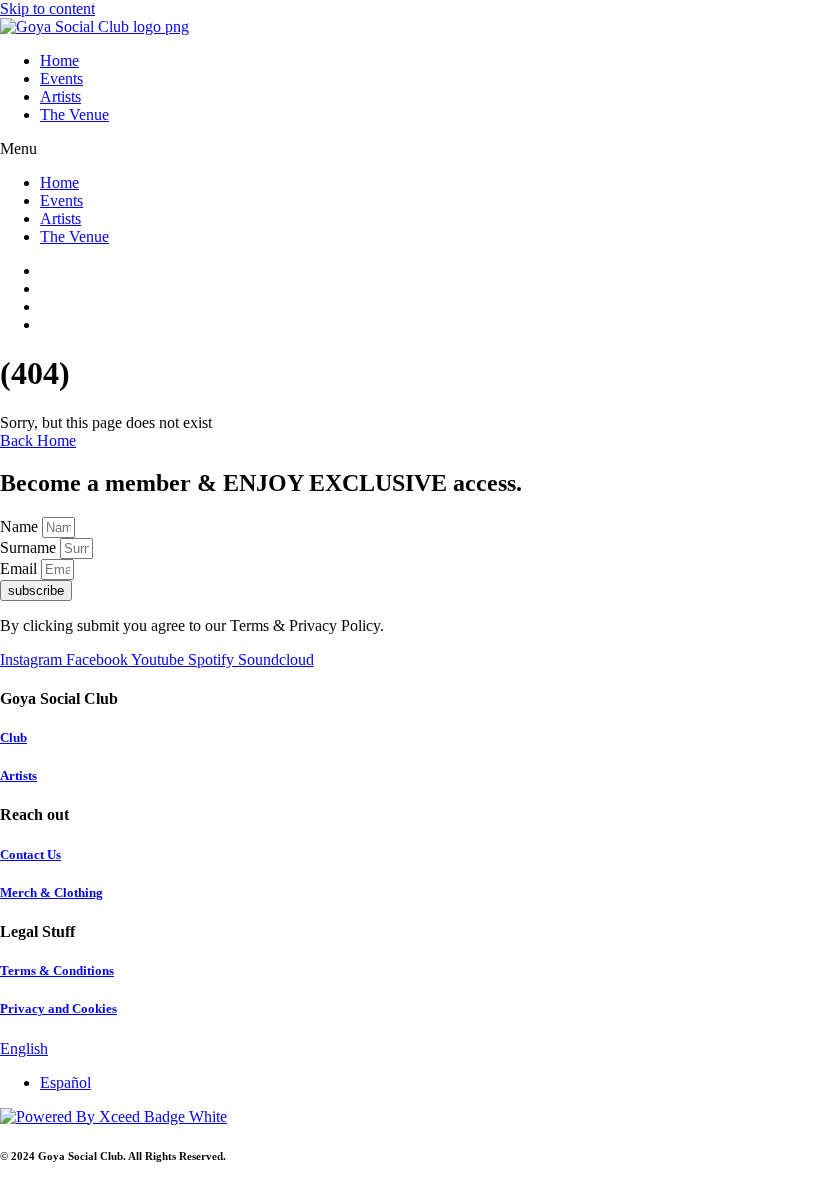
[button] (410, 149)
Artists (60, 96)
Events (61, 78)
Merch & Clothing (51, 892)
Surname (30, 547)
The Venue (74, 114)
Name (21, 526)
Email (20, 568)
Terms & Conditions (57, 970)
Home (59, 60)
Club (13, 737)
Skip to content (47, 8)
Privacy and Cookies (58, 1008)
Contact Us (30, 854)
